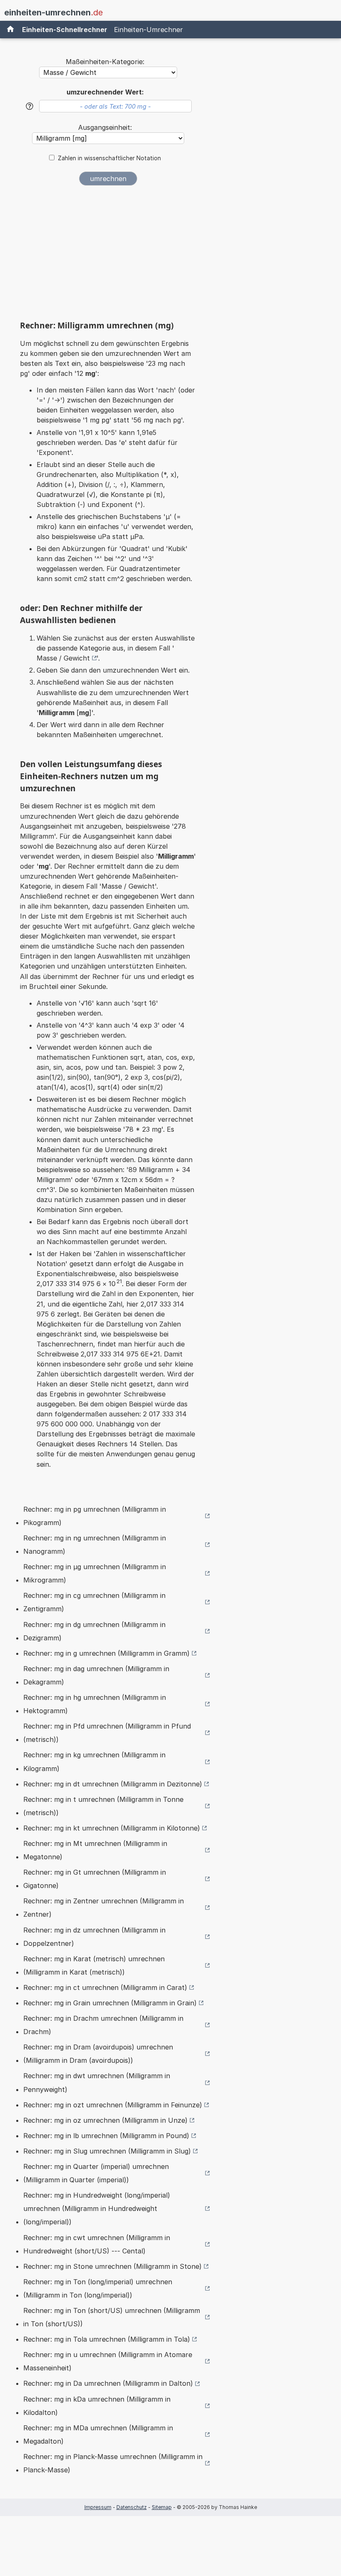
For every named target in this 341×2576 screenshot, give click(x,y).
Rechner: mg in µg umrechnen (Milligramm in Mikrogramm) (95, 1573)
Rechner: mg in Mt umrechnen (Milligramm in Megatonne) (95, 1850)
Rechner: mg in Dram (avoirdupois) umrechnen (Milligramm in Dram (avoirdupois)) (98, 2054)
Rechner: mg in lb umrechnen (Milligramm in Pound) (106, 2136)
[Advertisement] (108, 256)
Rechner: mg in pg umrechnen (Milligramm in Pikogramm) (95, 1516)
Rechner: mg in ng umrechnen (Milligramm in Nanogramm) (95, 1545)
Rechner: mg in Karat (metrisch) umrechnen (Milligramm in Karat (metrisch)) (94, 1965)
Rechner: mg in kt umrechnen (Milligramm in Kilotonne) (112, 1828)
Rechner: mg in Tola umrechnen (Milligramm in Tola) (107, 2339)
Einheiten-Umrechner (148, 30)
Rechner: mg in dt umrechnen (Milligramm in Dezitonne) (113, 1784)
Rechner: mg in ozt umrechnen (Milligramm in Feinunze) (113, 2105)
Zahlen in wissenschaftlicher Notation (109, 158)
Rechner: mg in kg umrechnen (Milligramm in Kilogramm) (94, 1761)
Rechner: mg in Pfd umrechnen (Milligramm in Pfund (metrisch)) (107, 1733)
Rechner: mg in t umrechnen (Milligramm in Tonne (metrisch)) (103, 1806)
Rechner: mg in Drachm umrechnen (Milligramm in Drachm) (103, 2025)
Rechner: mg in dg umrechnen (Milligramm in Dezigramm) (94, 1631)
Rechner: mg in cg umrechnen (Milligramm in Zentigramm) (94, 1602)
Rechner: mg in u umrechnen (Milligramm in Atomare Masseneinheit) (108, 2361)
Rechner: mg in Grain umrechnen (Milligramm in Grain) (110, 2003)
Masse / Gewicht (63, 658)
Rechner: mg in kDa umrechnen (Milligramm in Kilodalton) (97, 2406)
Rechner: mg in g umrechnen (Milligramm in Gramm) (106, 1653)
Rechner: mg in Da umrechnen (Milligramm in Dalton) (108, 2383)
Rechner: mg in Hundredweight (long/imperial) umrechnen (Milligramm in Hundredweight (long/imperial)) (97, 2208)
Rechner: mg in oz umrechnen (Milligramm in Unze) (105, 2120)
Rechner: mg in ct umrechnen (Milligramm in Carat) (105, 1987)
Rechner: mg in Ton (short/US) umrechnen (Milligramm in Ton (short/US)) (112, 2317)
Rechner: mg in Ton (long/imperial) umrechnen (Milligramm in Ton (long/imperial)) (98, 2288)
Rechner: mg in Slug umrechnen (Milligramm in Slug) (107, 2151)
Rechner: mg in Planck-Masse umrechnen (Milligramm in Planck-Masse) (113, 2463)
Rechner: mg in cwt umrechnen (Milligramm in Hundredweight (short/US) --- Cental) (97, 2244)
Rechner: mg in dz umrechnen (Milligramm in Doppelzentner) (94, 1937)
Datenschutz (132, 2507)
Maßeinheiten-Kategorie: (105, 62)
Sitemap (162, 2507)
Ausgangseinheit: (105, 127)
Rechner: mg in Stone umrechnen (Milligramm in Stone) (112, 2266)
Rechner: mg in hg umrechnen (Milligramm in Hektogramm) (95, 1704)
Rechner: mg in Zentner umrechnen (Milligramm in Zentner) (104, 1908)
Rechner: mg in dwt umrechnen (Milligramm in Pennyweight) (97, 2082)
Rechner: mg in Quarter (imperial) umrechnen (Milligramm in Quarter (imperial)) (96, 2173)
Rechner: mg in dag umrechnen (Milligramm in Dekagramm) (96, 1675)
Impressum (98, 2507)
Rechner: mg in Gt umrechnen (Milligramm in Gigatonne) (95, 1879)
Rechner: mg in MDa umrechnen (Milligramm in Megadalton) (98, 2434)
